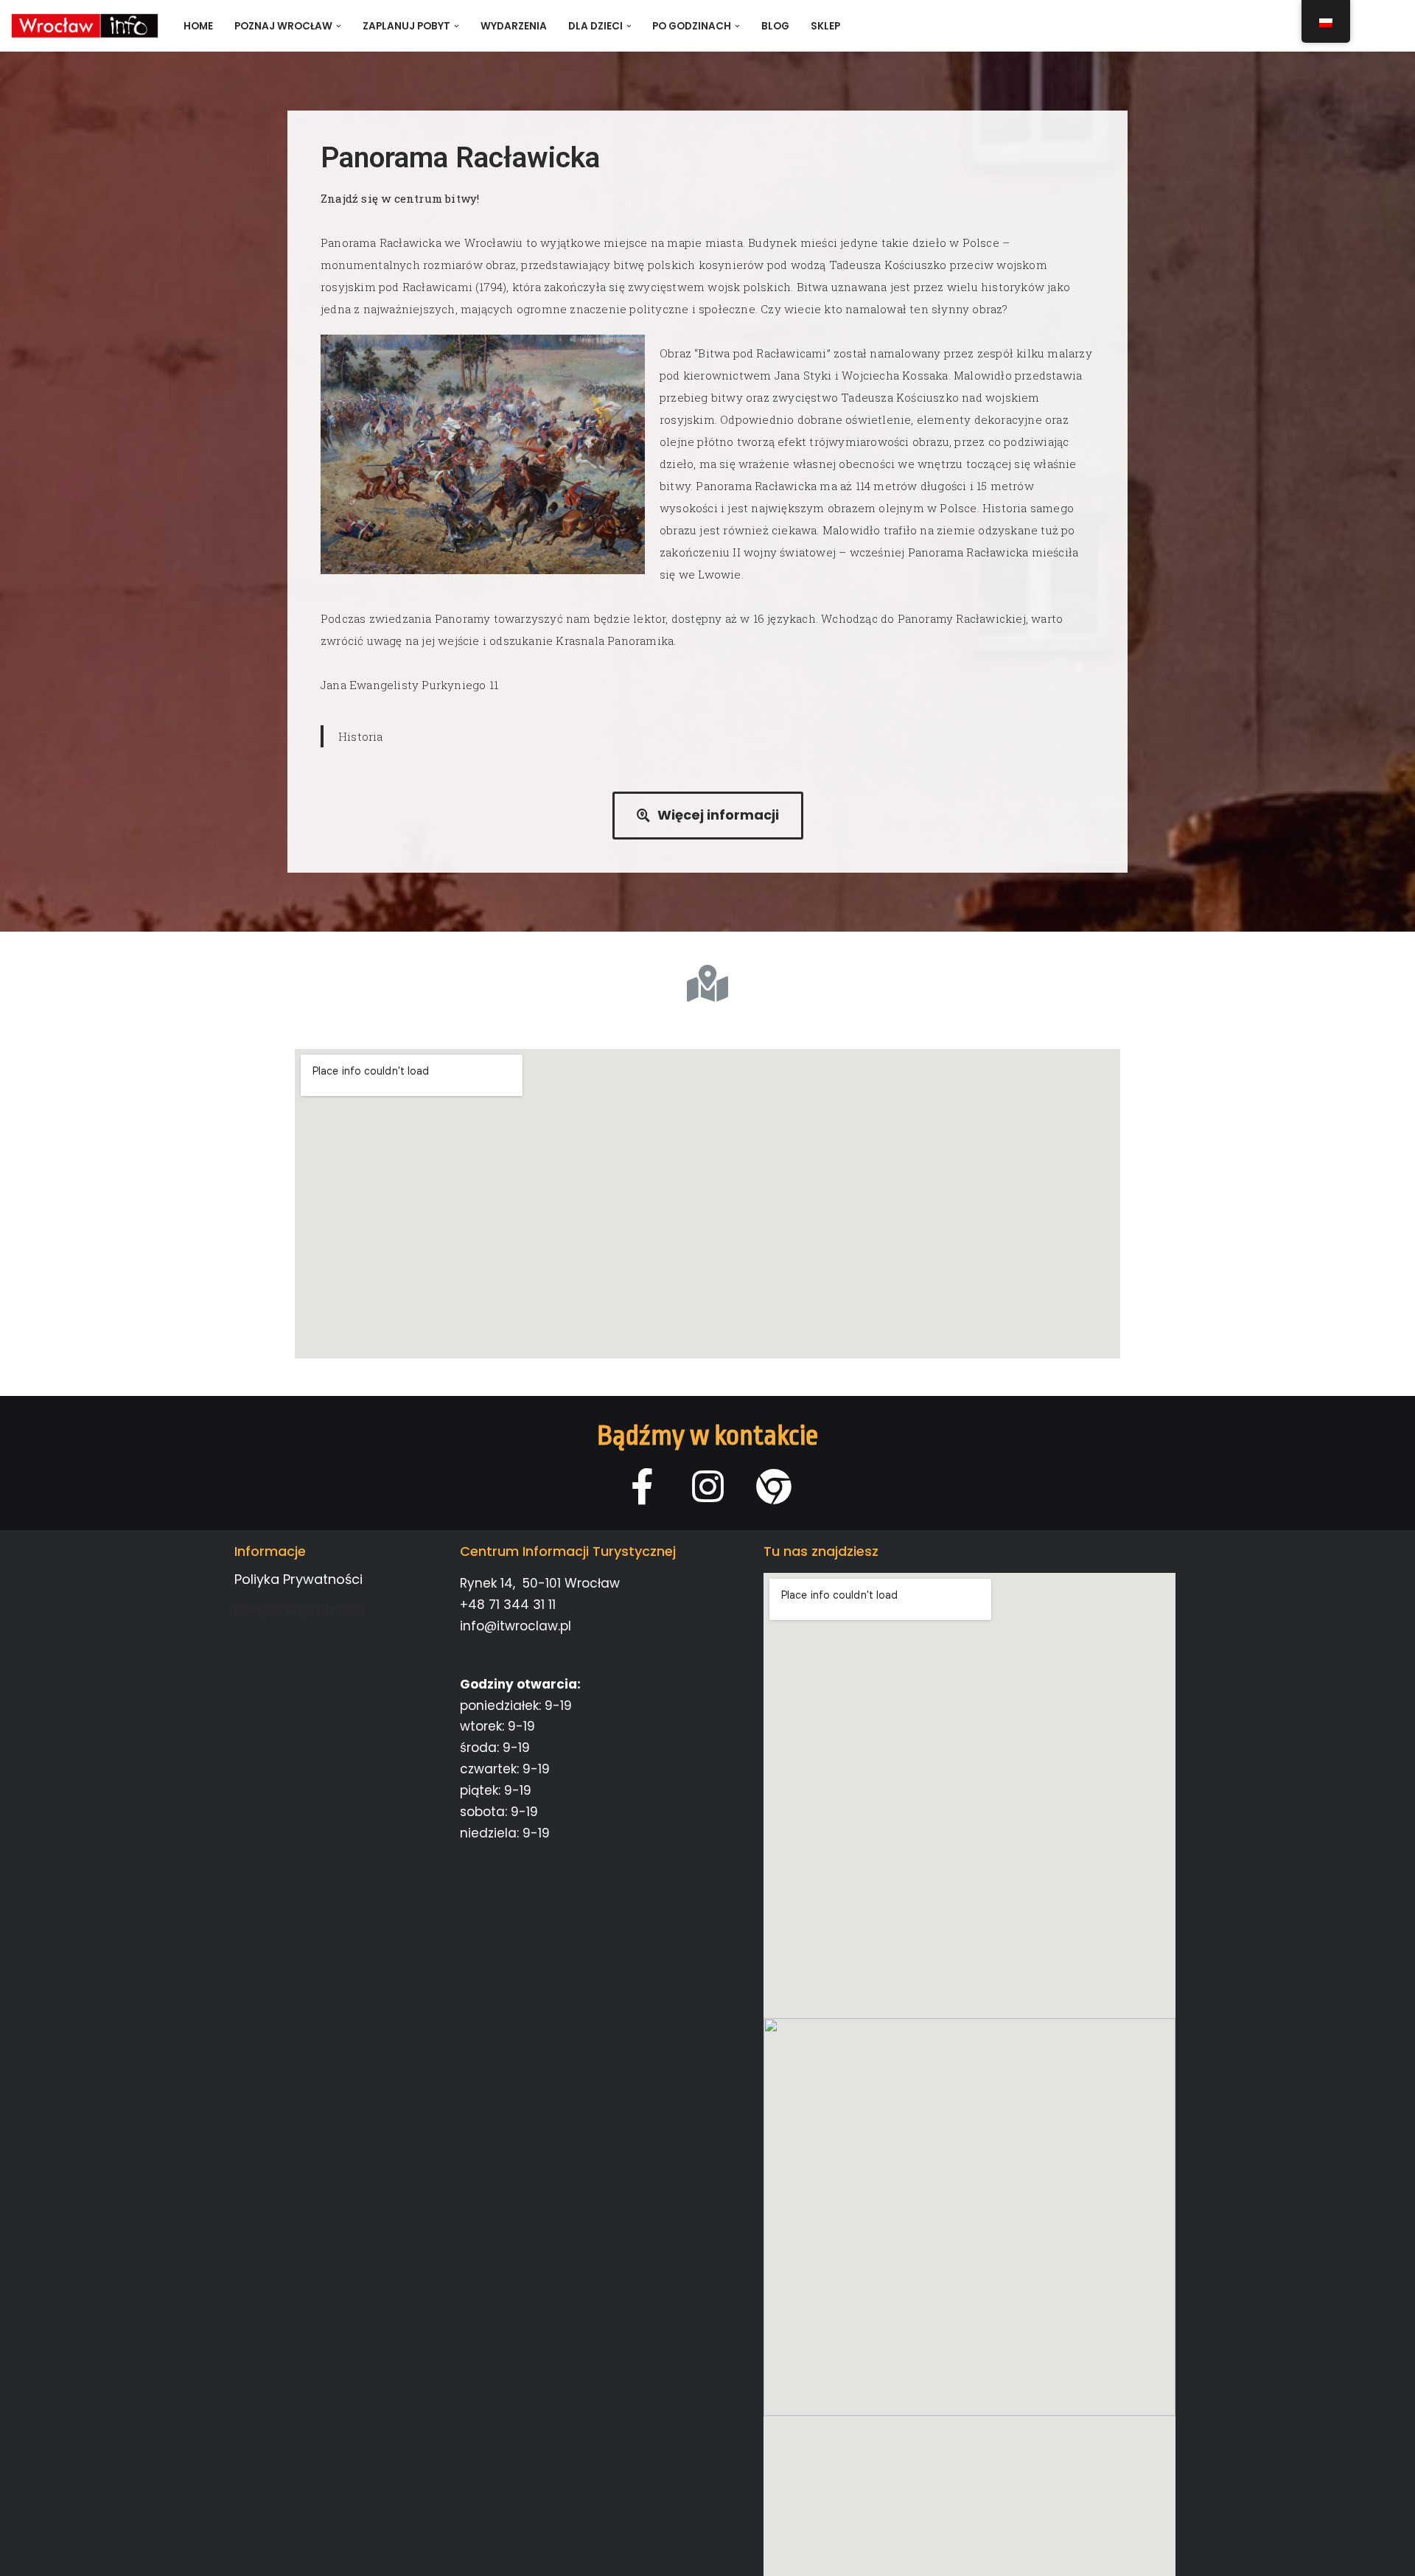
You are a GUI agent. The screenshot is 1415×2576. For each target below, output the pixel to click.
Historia (361, 736)
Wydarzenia (514, 26)
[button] (339, 26)
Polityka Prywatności (299, 1611)
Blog (775, 26)
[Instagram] (708, 1486)
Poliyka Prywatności (298, 1579)
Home (198, 26)
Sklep (825, 26)
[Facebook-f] (642, 1486)
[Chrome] (773, 1486)
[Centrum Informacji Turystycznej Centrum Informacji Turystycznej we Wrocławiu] (85, 26)
